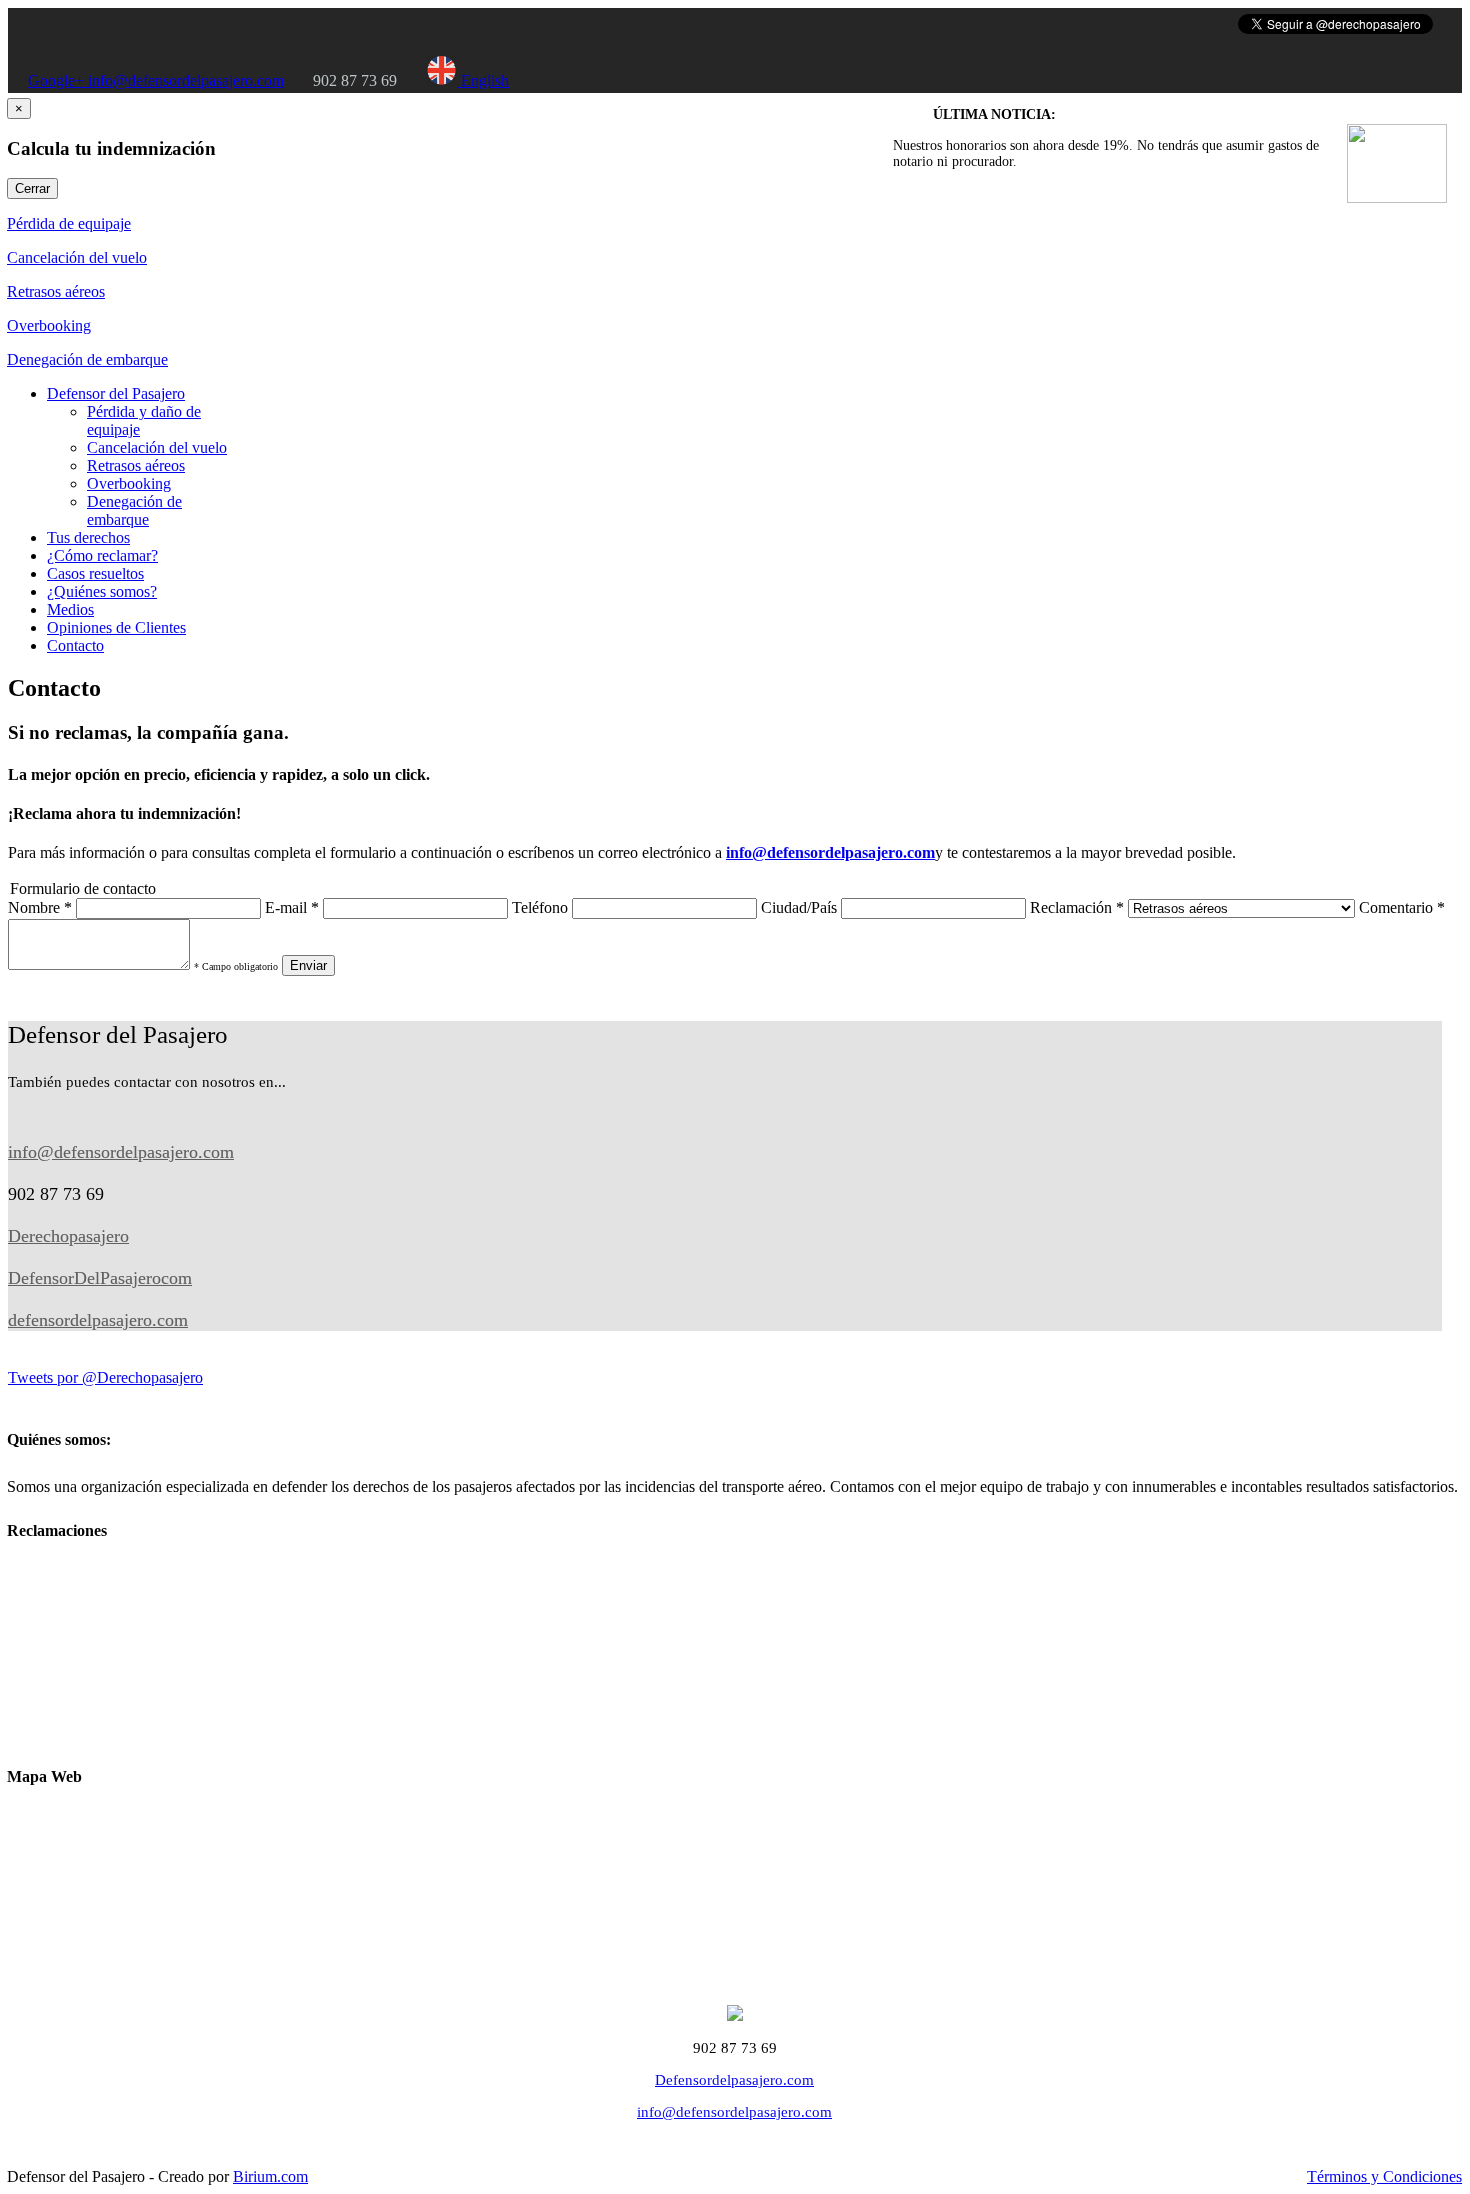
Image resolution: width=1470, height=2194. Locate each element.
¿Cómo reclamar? (102, 555)
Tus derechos (88, 537)
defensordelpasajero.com (98, 1320)
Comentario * (1402, 907)
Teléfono (540, 907)
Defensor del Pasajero (116, 393)
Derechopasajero (68, 1236)
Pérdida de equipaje (69, 223)
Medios (70, 609)
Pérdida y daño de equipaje (132, 1668)
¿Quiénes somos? (102, 591)
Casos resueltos (95, 573)
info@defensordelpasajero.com (186, 80)
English (483, 80)
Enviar (308, 965)
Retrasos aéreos (56, 291)
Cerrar (32, 188)
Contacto (75, 645)
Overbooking (49, 325)
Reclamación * (1077, 907)
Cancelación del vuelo (77, 257)
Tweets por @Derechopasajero (105, 1377)
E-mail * (292, 907)
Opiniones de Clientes (116, 627)
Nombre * (40, 907)
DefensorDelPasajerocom (100, 1278)
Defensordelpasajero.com (734, 2080)
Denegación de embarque (87, 359)
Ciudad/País (799, 907)
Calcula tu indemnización (127, 1726)
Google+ (58, 80)
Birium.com (270, 2176)
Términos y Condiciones (1384, 2176)
